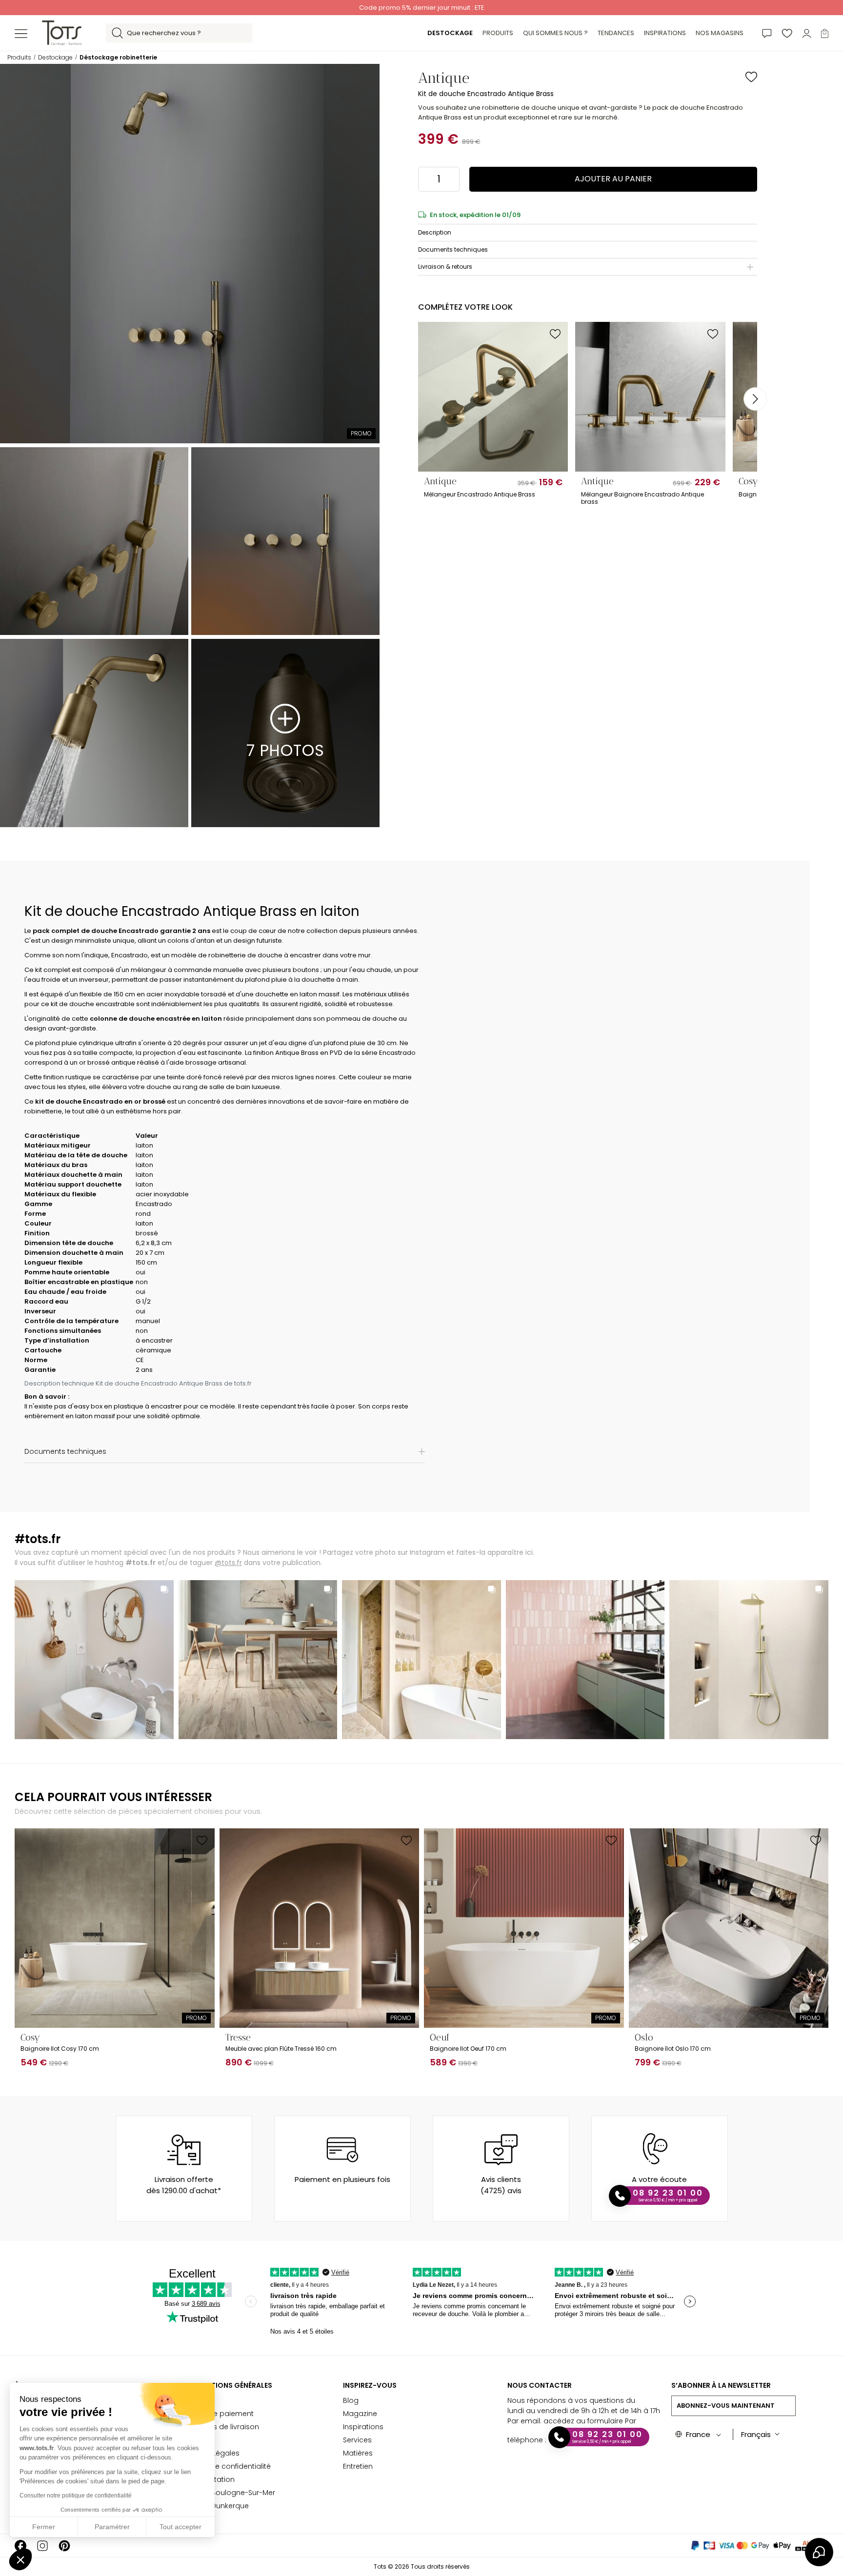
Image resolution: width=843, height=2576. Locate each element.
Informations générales (226, 2385)
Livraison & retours (445, 267)
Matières (358, 2453)
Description (435, 232)
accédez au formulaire (583, 2421)
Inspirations (363, 2427)
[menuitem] (450, 33)
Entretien (358, 2466)
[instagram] (42, 2546)
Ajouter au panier (613, 179)
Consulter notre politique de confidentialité (76, 2496)
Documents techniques (453, 249)
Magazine (360, 2414)
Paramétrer (112, 2527)
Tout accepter (181, 2527)
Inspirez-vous (370, 2385)
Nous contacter (540, 2385)
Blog (351, 2400)
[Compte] (807, 33)
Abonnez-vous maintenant (726, 2406)
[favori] (787, 33)
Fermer (44, 2527)
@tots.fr (228, 1563)
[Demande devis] (767, 33)
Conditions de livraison (219, 2427)
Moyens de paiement (216, 2414)
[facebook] (20, 2546)
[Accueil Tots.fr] (62, 32)
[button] (20, 2559)
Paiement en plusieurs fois (342, 2179)
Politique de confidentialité (225, 2466)
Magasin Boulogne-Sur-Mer (227, 2493)
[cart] (825, 33)
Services (357, 2440)
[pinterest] (64, 2546)
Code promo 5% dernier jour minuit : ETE (421, 8)
